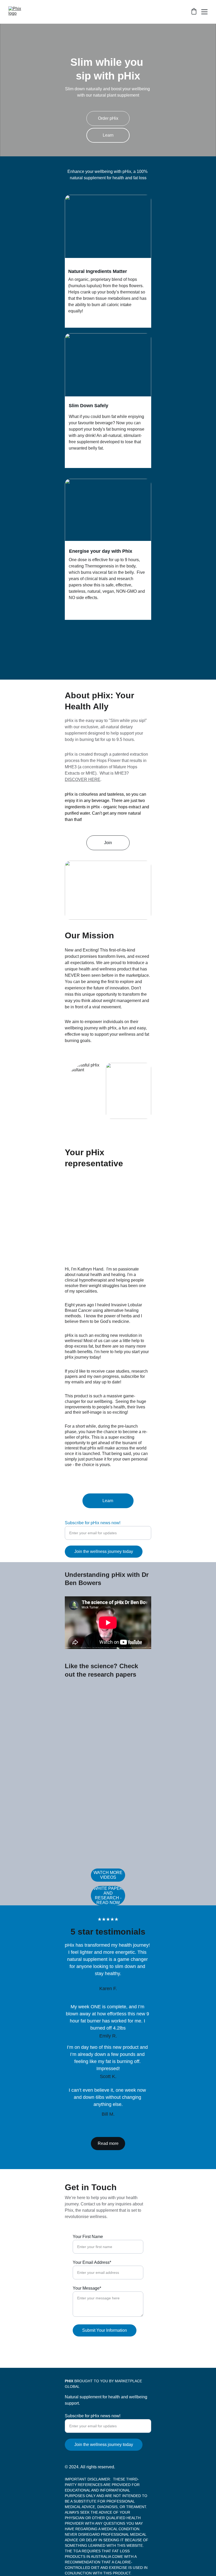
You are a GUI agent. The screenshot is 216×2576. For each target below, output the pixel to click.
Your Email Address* (92, 2262)
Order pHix (108, 118)
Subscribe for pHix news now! (93, 1523)
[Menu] (204, 12)
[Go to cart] (194, 12)
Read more (108, 2143)
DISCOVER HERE (83, 779)
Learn (108, 135)
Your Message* (87, 2288)
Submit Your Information (105, 2330)
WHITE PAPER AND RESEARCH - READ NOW (108, 1895)
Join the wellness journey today (104, 1551)
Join (108, 843)
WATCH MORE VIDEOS (108, 1875)
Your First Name (88, 2237)
